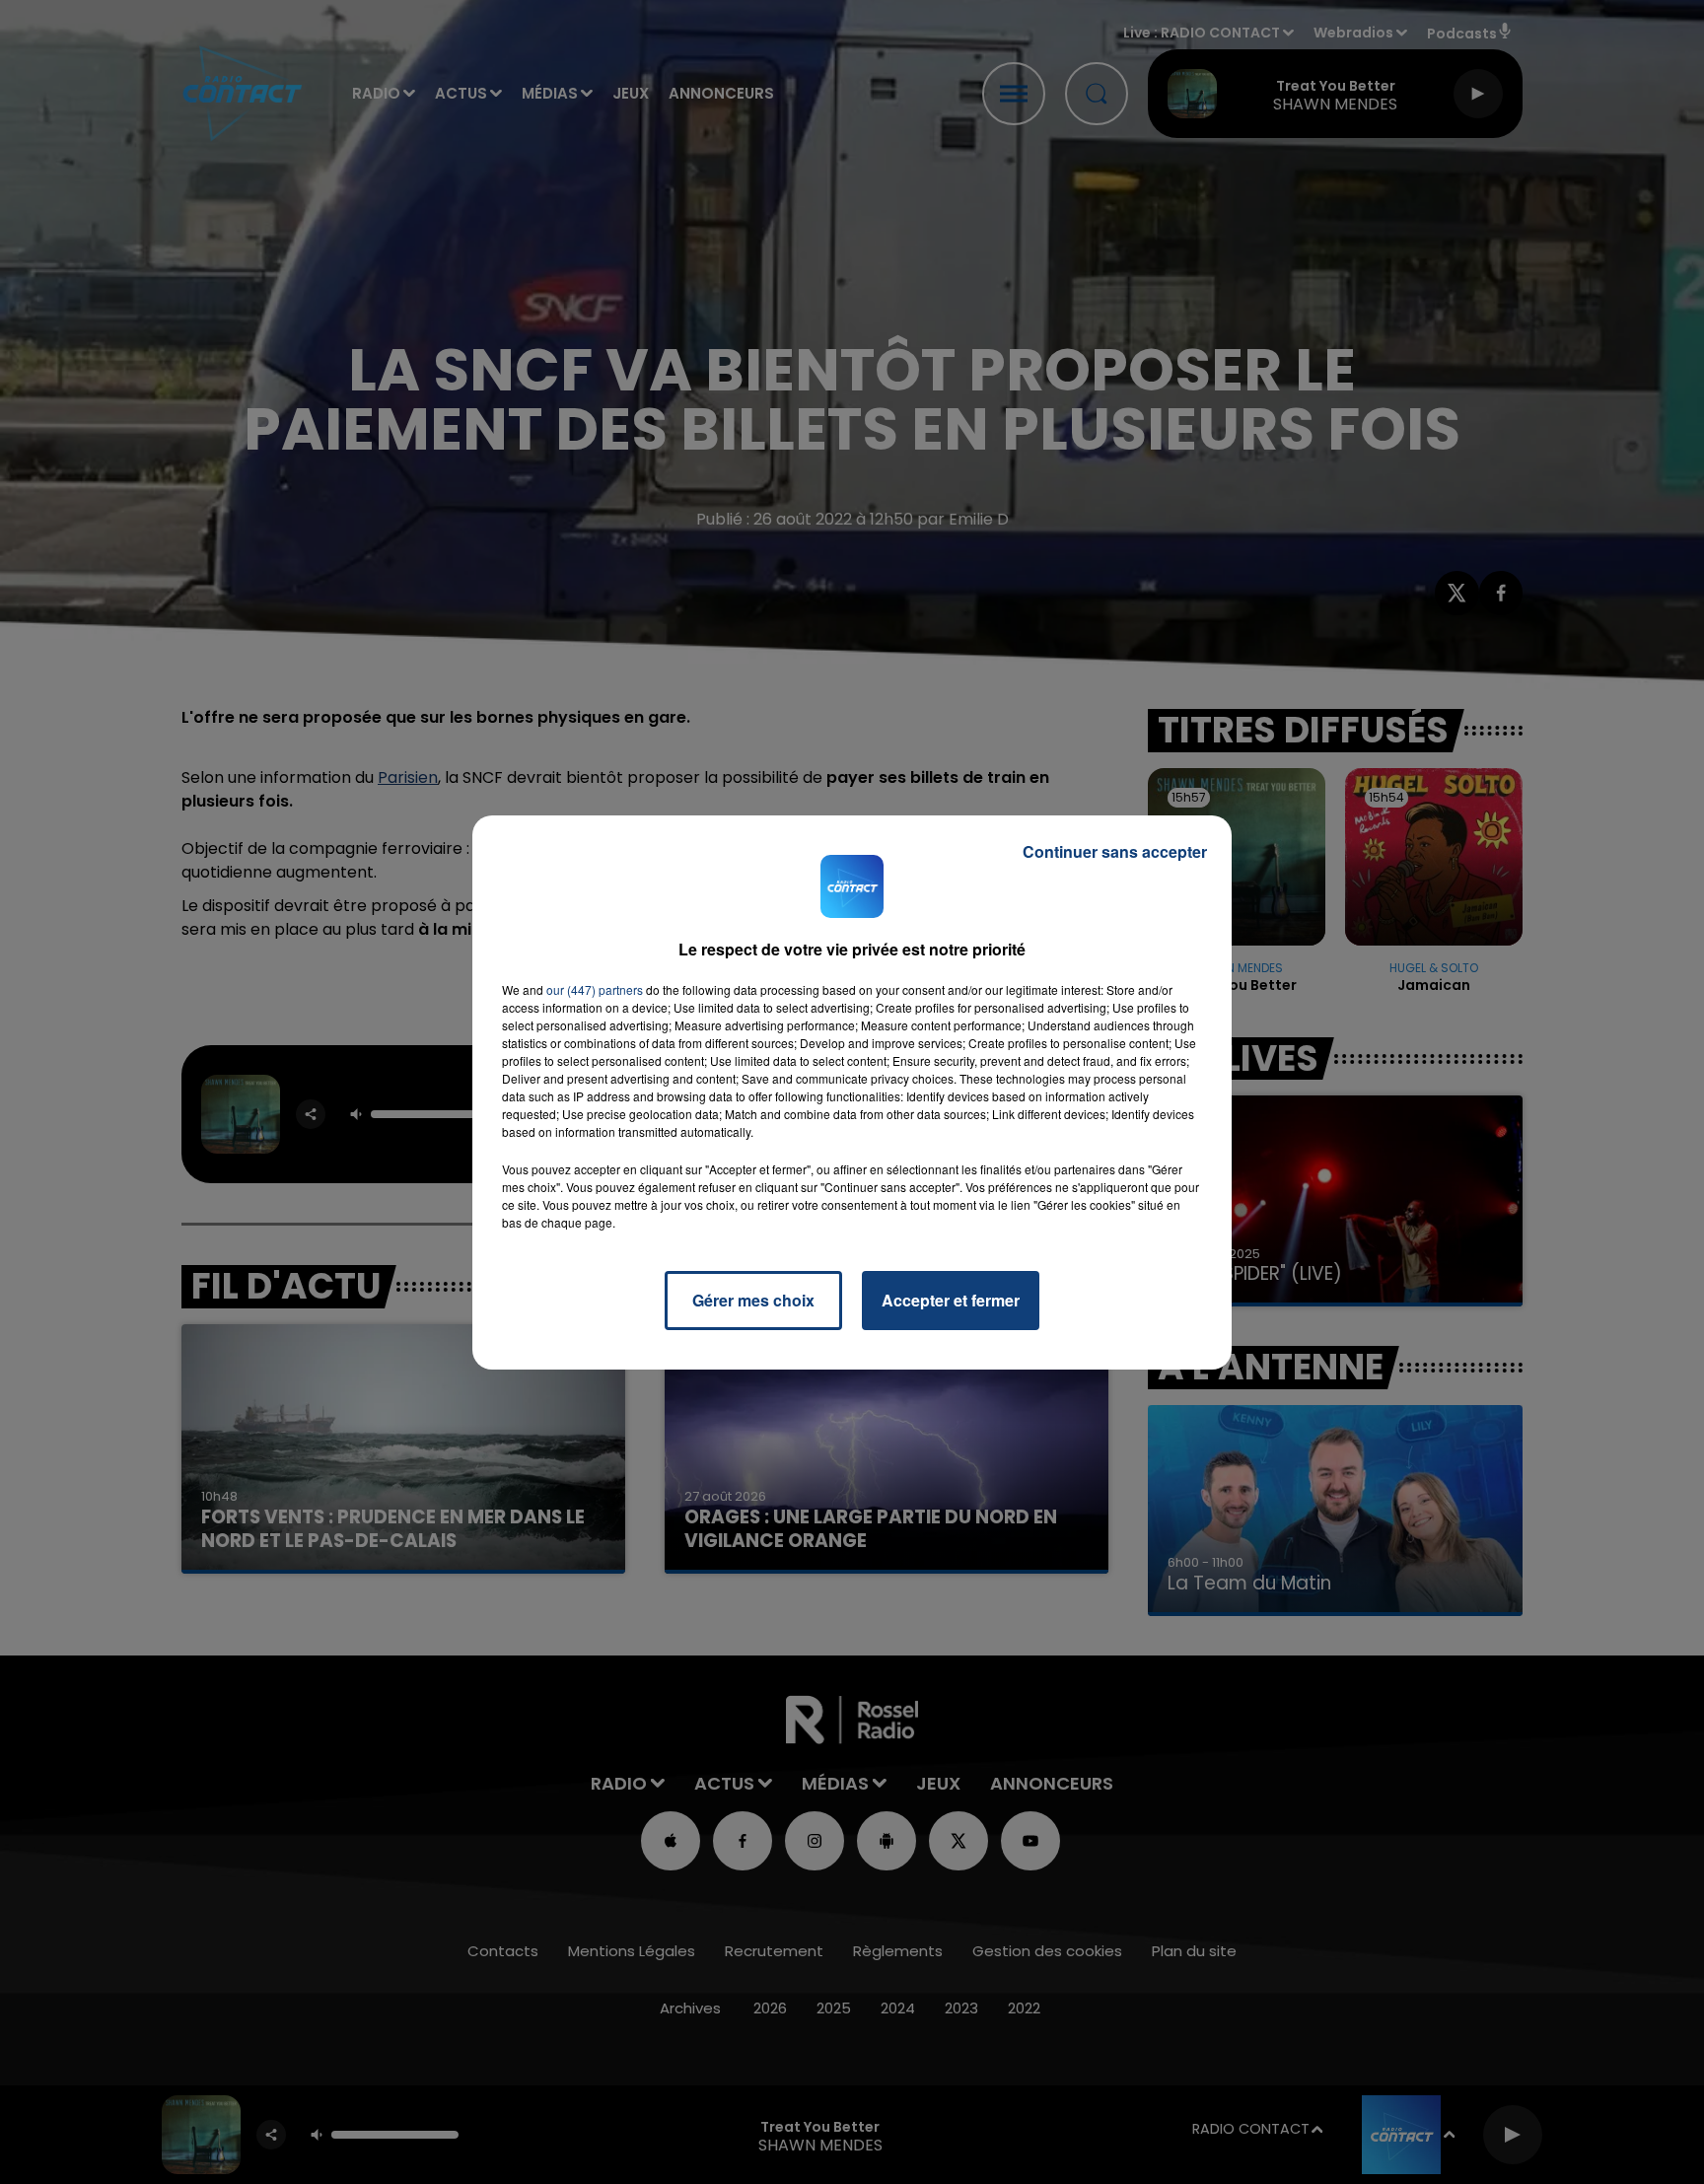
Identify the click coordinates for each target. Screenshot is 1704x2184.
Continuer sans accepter (1115, 851)
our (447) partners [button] (595, 989)
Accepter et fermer (951, 1300)
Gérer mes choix (753, 1300)
